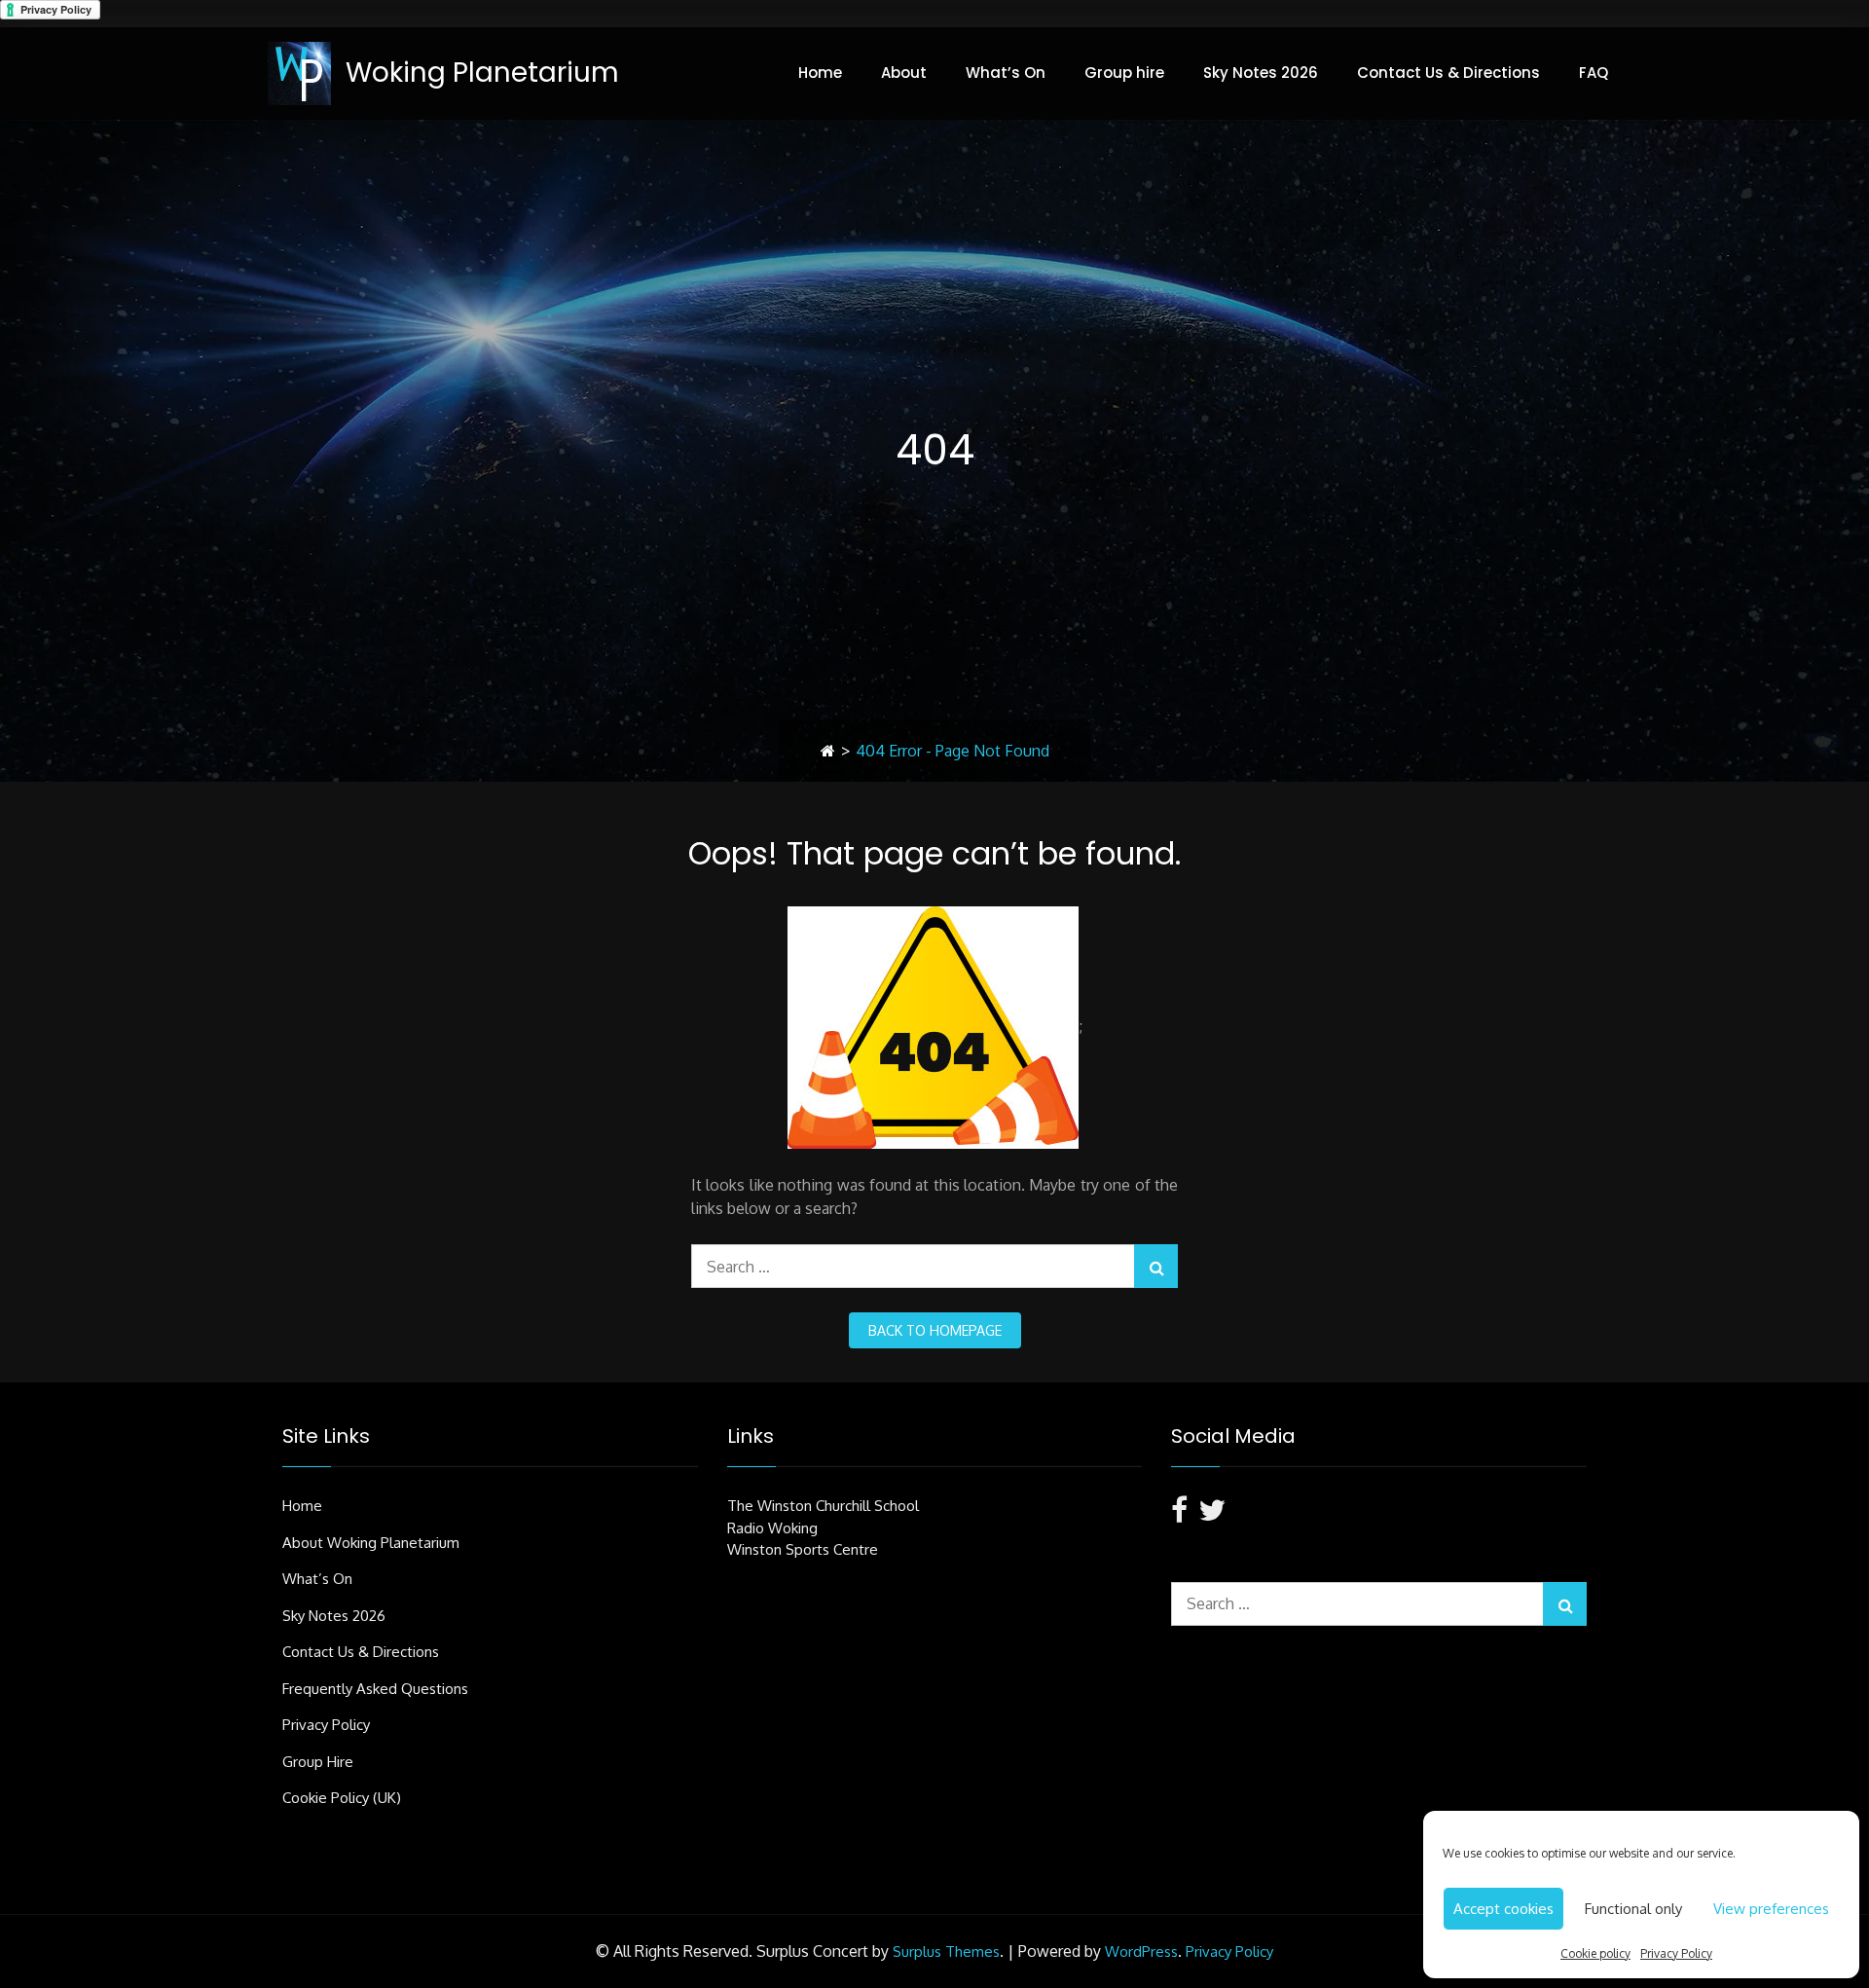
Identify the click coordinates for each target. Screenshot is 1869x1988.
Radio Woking (772, 1528)
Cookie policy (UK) (342, 1798)
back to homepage (935, 1330)
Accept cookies (1503, 1909)
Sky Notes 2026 (1261, 73)
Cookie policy (1595, 1953)
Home (820, 73)
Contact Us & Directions (1448, 73)
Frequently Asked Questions (375, 1689)
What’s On (1006, 73)
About (904, 73)
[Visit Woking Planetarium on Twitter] (1212, 1515)
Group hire (1124, 73)
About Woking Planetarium (371, 1543)
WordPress (1141, 1951)
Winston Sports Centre (803, 1549)
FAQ (1594, 73)
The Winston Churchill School (823, 1506)
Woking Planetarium (482, 73)
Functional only (1633, 1909)
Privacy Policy (1676, 1953)
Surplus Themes (946, 1951)
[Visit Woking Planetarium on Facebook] (1179, 1515)
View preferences (1771, 1909)
